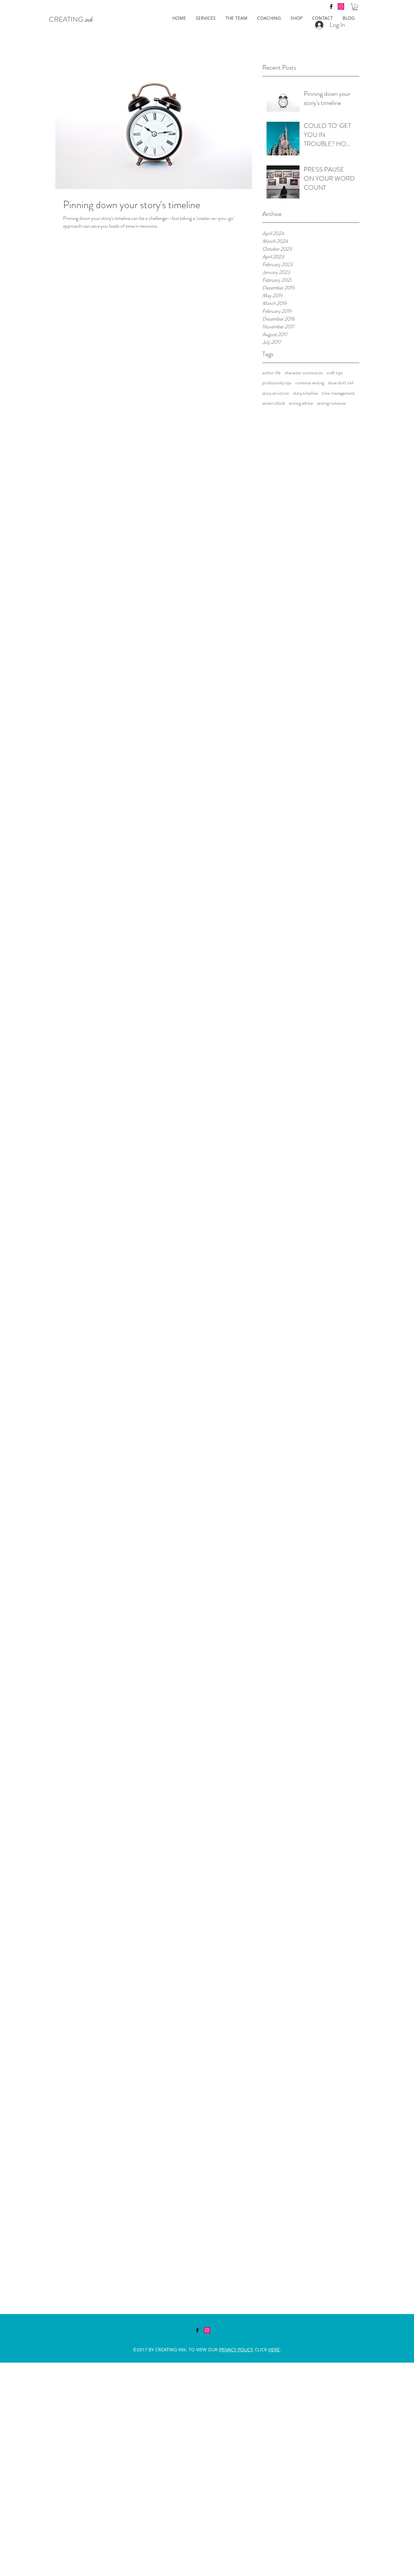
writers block (274, 403)
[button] (355, 7)
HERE (274, 2350)
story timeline (305, 393)
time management (338, 393)
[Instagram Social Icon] (341, 6)
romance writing (310, 383)
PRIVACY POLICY (236, 2350)
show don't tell (341, 383)
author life (272, 373)
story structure (276, 393)
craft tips (335, 373)
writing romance (331, 403)
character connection (304, 373)
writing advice (301, 403)
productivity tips (277, 383)
